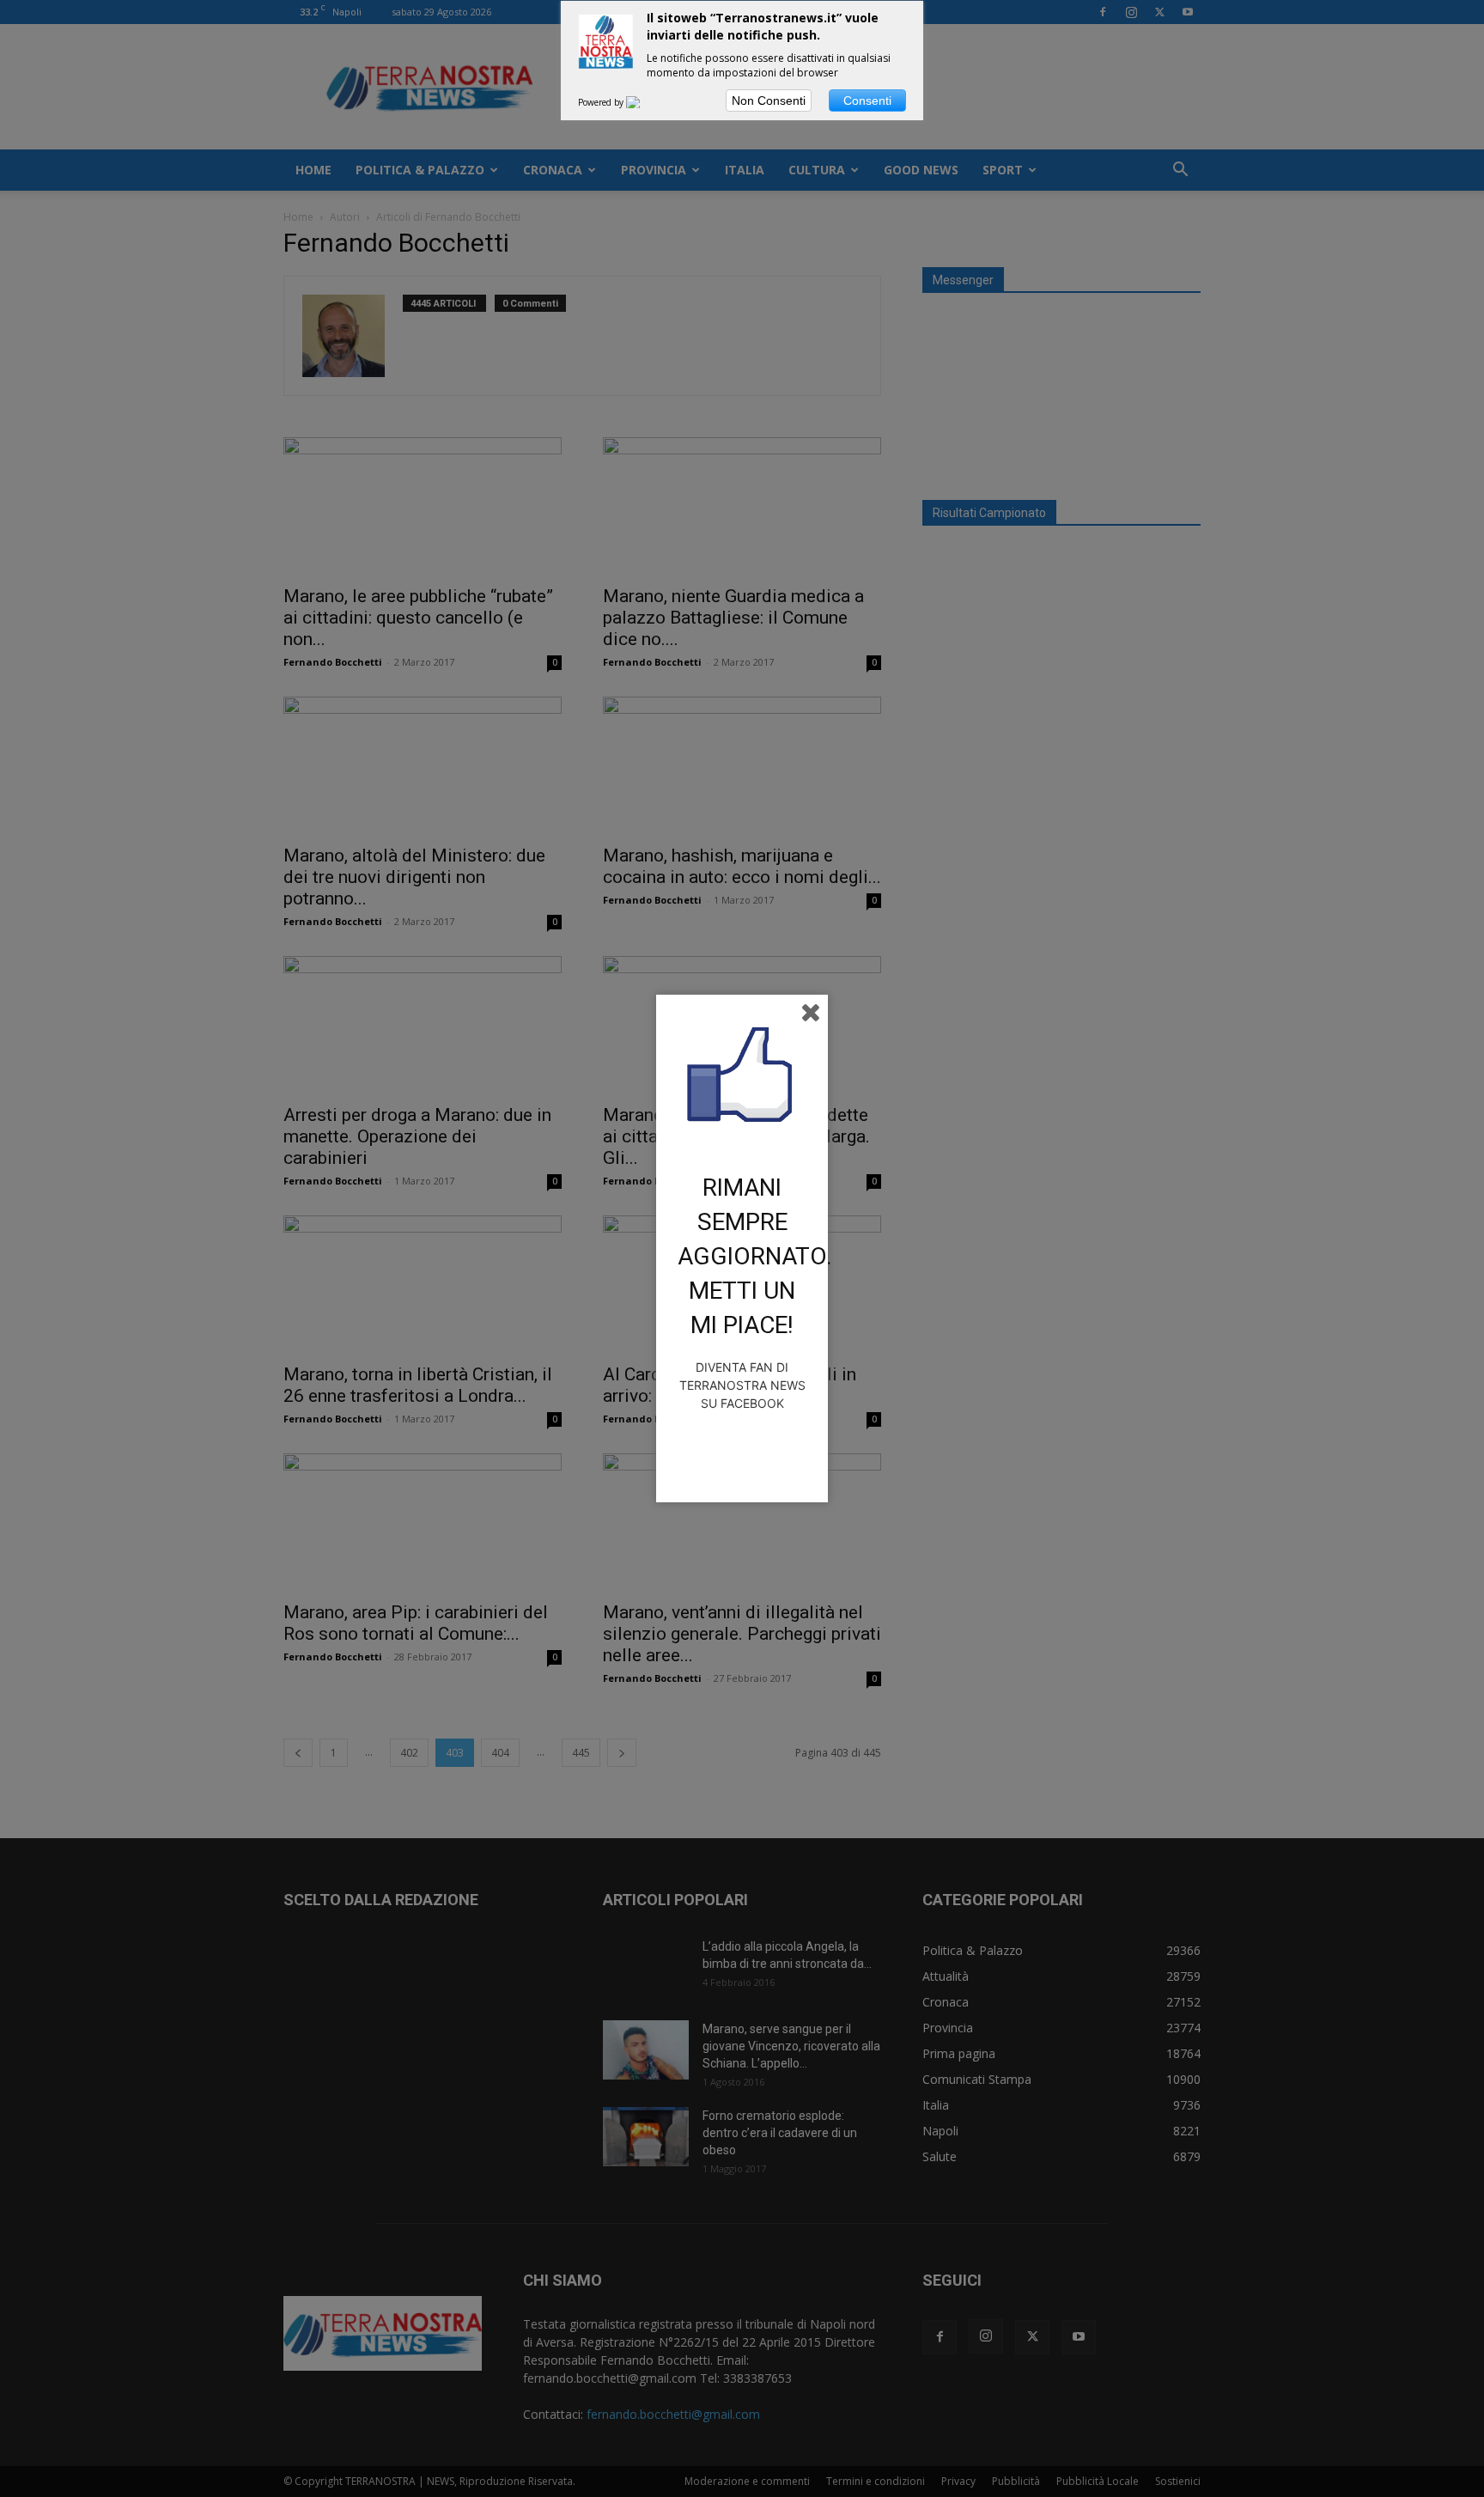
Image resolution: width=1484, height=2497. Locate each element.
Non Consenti (769, 100)
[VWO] (643, 102)
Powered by (602, 102)
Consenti (867, 100)
